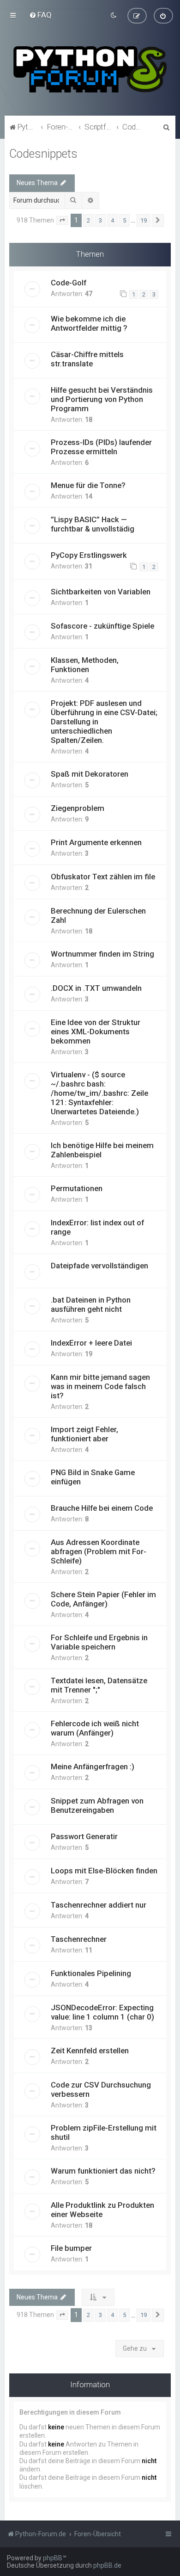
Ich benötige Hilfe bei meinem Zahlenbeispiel (102, 1150)
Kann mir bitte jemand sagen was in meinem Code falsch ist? (100, 1386)
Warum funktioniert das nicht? (103, 2171)
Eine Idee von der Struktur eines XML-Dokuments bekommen (96, 1032)
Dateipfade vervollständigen (99, 1266)
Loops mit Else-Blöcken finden (104, 1871)
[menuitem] (40, 15)
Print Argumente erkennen (96, 842)
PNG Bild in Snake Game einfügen (93, 1477)
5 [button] (124, 220)
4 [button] (112, 220)
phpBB (53, 2558)
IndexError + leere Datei (91, 1343)
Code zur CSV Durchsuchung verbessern (101, 2089)
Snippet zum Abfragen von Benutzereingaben (97, 1805)
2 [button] (88, 220)
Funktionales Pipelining (91, 1973)
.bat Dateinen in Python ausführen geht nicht (91, 1304)
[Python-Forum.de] (90, 69)
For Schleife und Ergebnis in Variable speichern (99, 1642)
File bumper (71, 2248)
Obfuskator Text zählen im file (103, 877)
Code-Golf (69, 283)
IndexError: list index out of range (97, 1227)
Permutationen (77, 1188)
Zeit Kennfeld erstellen (90, 2051)
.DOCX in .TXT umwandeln (96, 988)
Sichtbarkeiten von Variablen (101, 592)
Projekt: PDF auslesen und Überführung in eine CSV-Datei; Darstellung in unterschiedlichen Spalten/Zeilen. (104, 722)
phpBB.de (107, 2565)
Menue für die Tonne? (88, 485)
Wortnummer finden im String (102, 954)
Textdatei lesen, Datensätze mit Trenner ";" (99, 1685)
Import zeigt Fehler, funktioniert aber (84, 1434)
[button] (62, 221)
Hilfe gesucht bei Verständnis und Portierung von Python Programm (102, 399)
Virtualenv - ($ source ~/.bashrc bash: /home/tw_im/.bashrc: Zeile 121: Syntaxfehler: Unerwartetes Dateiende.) (99, 1093)
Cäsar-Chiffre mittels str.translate (87, 359)
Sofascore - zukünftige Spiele (102, 626)
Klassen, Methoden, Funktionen (85, 665)
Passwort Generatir (84, 1836)
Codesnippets (43, 154)
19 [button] (144, 220)
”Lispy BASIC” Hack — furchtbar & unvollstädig (93, 524)
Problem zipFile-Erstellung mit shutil (104, 2132)
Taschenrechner (79, 1939)
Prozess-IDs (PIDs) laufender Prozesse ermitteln (101, 447)
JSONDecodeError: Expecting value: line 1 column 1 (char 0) (102, 2012)
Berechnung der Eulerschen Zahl (98, 915)
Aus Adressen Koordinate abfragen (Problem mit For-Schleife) (99, 1551)
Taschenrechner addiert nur (99, 1905)
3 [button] (100, 220)
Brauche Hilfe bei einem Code (102, 1508)
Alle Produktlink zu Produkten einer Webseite (102, 2210)
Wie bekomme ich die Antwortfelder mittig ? (89, 323)
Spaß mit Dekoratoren (90, 774)
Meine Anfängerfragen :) (93, 1767)
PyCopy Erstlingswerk (89, 555)
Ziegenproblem (78, 808)
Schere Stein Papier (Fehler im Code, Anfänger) (103, 1599)
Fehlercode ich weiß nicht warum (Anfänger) (95, 1728)
